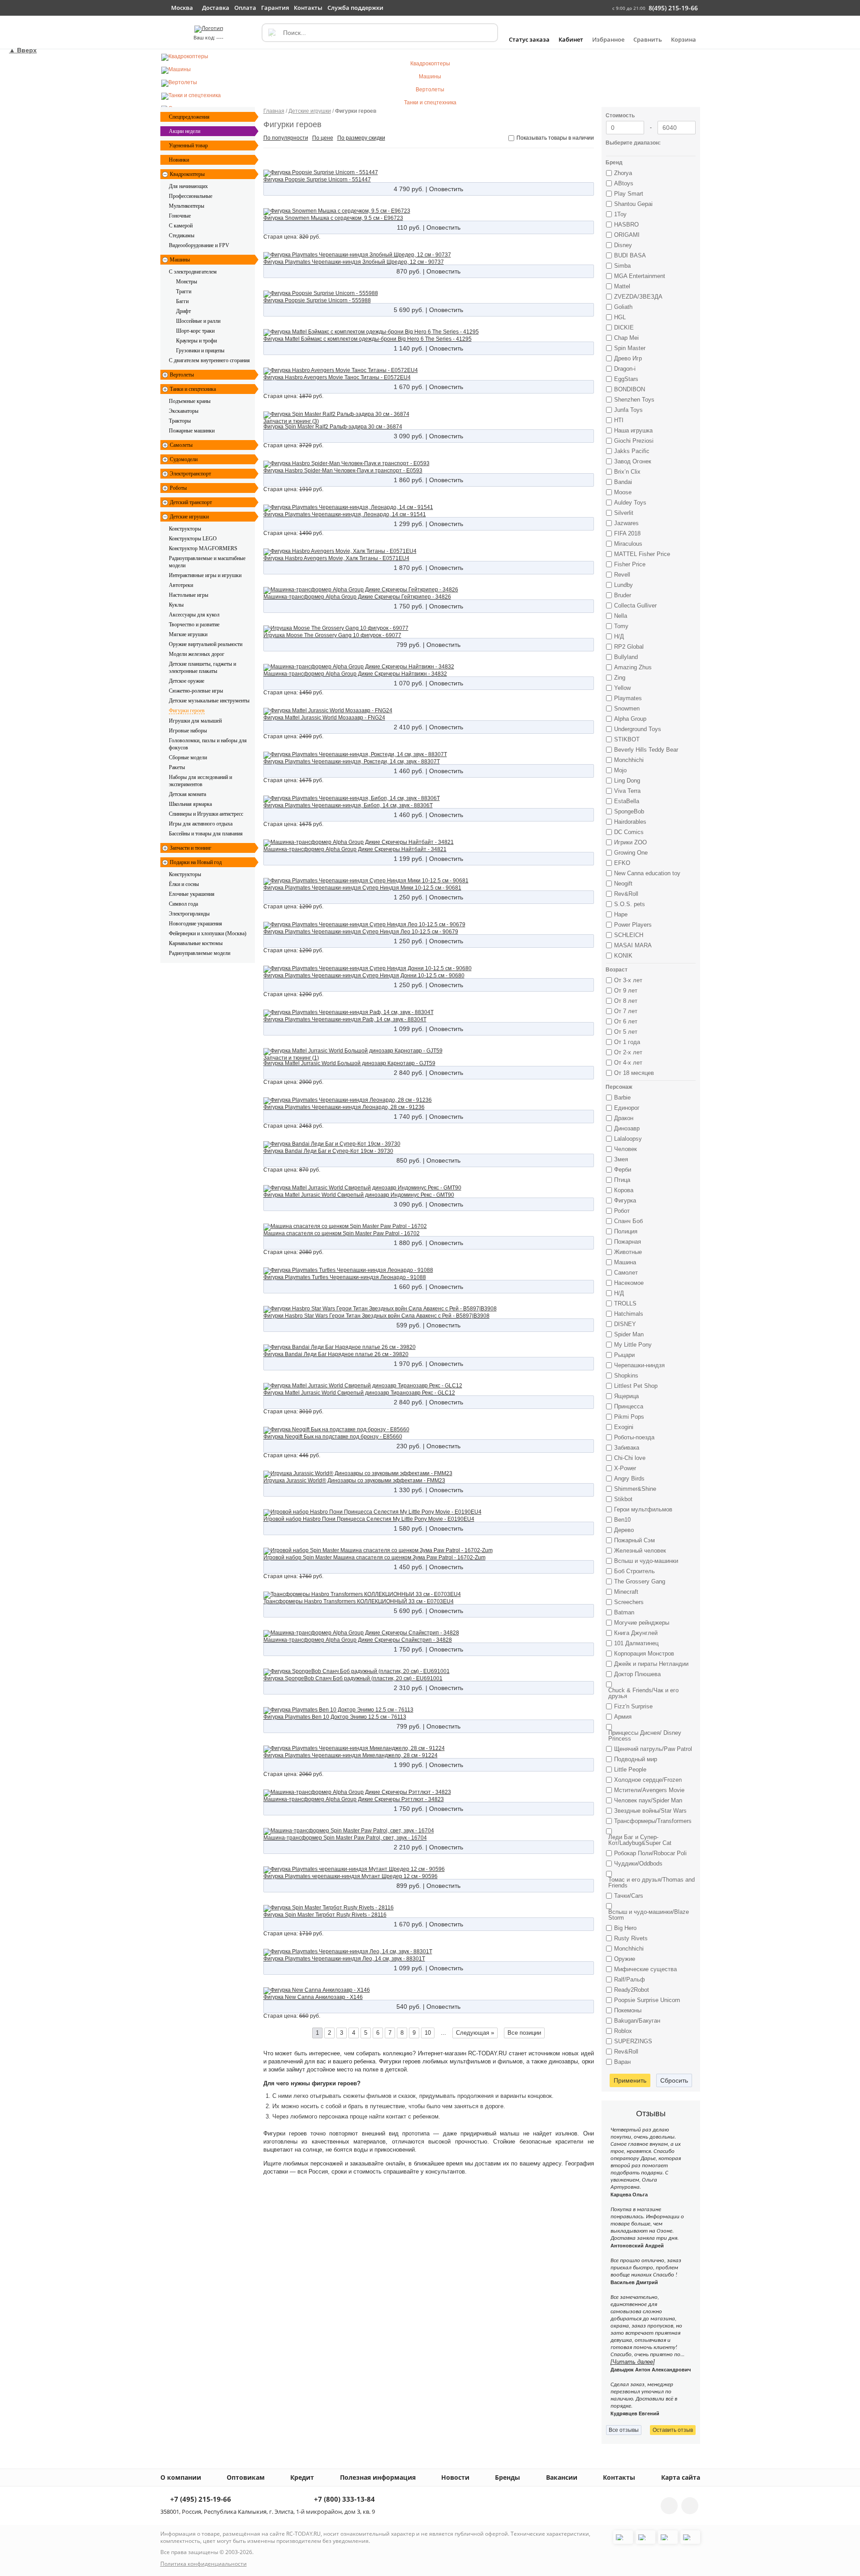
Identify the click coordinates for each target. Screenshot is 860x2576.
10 (428, 2033)
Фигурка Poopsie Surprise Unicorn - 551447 (317, 180)
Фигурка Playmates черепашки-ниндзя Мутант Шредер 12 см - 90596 (350, 1876)
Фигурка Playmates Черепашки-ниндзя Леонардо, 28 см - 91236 (344, 1107)
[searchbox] (380, 33)
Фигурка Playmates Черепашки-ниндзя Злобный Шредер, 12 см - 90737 (354, 262)
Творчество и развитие (194, 625)
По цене (323, 138)
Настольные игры (189, 595)
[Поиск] (271, 33)
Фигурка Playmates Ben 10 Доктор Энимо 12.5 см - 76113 (335, 1717)
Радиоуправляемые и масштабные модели (208, 562)
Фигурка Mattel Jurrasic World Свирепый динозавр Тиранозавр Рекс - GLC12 (359, 1393)
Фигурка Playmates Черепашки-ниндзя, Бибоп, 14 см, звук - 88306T (348, 805)
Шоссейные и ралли (198, 321)
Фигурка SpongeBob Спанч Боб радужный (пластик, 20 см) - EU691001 (353, 1678)
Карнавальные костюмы (196, 943)
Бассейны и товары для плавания (206, 834)
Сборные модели (188, 757)
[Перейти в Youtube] (690, 2506)
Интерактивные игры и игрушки (205, 575)
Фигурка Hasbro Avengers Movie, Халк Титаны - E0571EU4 (336, 558)
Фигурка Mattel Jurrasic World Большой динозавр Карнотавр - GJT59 (349, 1063)
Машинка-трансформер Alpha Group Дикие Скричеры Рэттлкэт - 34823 (354, 1799)
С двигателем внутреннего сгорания (209, 360)
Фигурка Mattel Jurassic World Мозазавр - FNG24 (324, 718)
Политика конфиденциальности (204, 2564)
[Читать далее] (633, 2362)
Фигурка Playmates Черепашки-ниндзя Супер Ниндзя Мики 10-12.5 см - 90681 (362, 888)
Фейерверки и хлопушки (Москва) (208, 933)
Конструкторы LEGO (193, 539)
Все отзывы (624, 2430)
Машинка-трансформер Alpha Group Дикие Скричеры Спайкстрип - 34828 (358, 1640)
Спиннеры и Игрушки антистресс (206, 814)
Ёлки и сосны (184, 884)
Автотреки (181, 585)
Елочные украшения (192, 894)
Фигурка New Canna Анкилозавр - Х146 (313, 1997)
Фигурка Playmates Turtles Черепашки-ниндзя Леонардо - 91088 (345, 1277)
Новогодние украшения (196, 924)
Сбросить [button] (674, 2080)
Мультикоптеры (187, 206)
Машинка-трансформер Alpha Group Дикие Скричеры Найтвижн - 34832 (355, 674)
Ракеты (177, 767)
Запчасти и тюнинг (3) (291, 421)
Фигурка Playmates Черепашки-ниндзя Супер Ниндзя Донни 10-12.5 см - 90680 (364, 976)
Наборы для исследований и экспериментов (201, 781)
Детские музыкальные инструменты (209, 701)
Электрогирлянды (189, 914)
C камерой (181, 226)
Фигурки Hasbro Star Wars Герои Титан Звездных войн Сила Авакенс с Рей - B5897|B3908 (376, 1316)
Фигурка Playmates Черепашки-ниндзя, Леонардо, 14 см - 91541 (345, 514)
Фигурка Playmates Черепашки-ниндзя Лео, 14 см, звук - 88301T (344, 1959)
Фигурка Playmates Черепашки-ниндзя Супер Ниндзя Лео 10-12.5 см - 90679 (361, 932)
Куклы (176, 605)
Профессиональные (191, 196)
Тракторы (180, 421)
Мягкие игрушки (188, 634)
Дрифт (183, 311)
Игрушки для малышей (195, 721)
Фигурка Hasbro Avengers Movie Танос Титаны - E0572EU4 (337, 377)
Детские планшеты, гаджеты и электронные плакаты (203, 668)
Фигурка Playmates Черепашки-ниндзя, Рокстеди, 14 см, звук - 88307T (352, 762)
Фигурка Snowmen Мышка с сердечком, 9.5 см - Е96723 (333, 218)
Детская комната (187, 794)
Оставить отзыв (673, 2430)
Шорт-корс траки (195, 331)
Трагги (184, 291)
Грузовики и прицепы (200, 351)
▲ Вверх (23, 50)
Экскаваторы (184, 411)
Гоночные (180, 216)
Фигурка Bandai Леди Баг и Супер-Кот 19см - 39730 (328, 1151)
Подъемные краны (190, 401)
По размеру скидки (361, 138)
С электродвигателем (193, 272)
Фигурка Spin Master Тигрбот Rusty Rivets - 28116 (325, 1915)
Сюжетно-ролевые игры (196, 691)
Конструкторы (185, 529)
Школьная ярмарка (190, 804)
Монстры (187, 282)
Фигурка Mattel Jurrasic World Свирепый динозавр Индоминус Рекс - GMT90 (359, 1195)
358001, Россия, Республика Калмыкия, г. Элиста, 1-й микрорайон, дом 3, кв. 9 (268, 2512)
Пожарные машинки (192, 431)
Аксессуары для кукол (194, 615)
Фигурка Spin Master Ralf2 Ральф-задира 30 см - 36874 (333, 427)
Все (524, 2033)
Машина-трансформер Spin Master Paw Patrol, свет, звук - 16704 (345, 1838)
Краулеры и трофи (196, 341)
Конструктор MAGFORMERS (203, 548)
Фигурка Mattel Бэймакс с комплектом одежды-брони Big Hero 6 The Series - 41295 (368, 339)
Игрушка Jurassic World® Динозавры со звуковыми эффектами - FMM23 (354, 1481)
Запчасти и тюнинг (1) (291, 1058)
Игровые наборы (188, 731)
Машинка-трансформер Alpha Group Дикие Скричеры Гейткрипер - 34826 (357, 597)
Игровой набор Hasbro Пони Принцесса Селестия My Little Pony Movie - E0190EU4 (369, 1519)
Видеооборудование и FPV (199, 245)
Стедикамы (182, 235)
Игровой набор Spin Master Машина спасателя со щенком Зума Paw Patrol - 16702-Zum (374, 1558)
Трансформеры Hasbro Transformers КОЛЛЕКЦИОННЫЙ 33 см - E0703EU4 (359, 1601)
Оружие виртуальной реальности (206, 644)
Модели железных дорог (197, 654)
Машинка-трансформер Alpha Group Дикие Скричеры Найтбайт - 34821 (355, 849)
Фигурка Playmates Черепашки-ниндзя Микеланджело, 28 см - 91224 (350, 1755)
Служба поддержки (355, 8)
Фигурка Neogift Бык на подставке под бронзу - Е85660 (333, 1437)
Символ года (183, 904)
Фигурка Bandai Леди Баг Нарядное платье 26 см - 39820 (336, 1354)
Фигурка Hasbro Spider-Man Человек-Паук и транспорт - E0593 (343, 471)
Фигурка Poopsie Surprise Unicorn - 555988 (317, 300)
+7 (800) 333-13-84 (344, 2500)
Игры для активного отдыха (201, 824)
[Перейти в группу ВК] (669, 2506)
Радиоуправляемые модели (200, 953)
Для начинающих (188, 186)
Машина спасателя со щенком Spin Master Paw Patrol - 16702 (342, 1233)
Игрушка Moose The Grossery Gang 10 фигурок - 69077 (332, 635)
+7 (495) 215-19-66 (200, 2500)
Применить (630, 2080)
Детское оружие (187, 681)
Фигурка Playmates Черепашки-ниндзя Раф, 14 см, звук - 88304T (345, 1019)
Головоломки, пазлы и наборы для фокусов (209, 744)
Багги (182, 301)
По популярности (286, 138)
